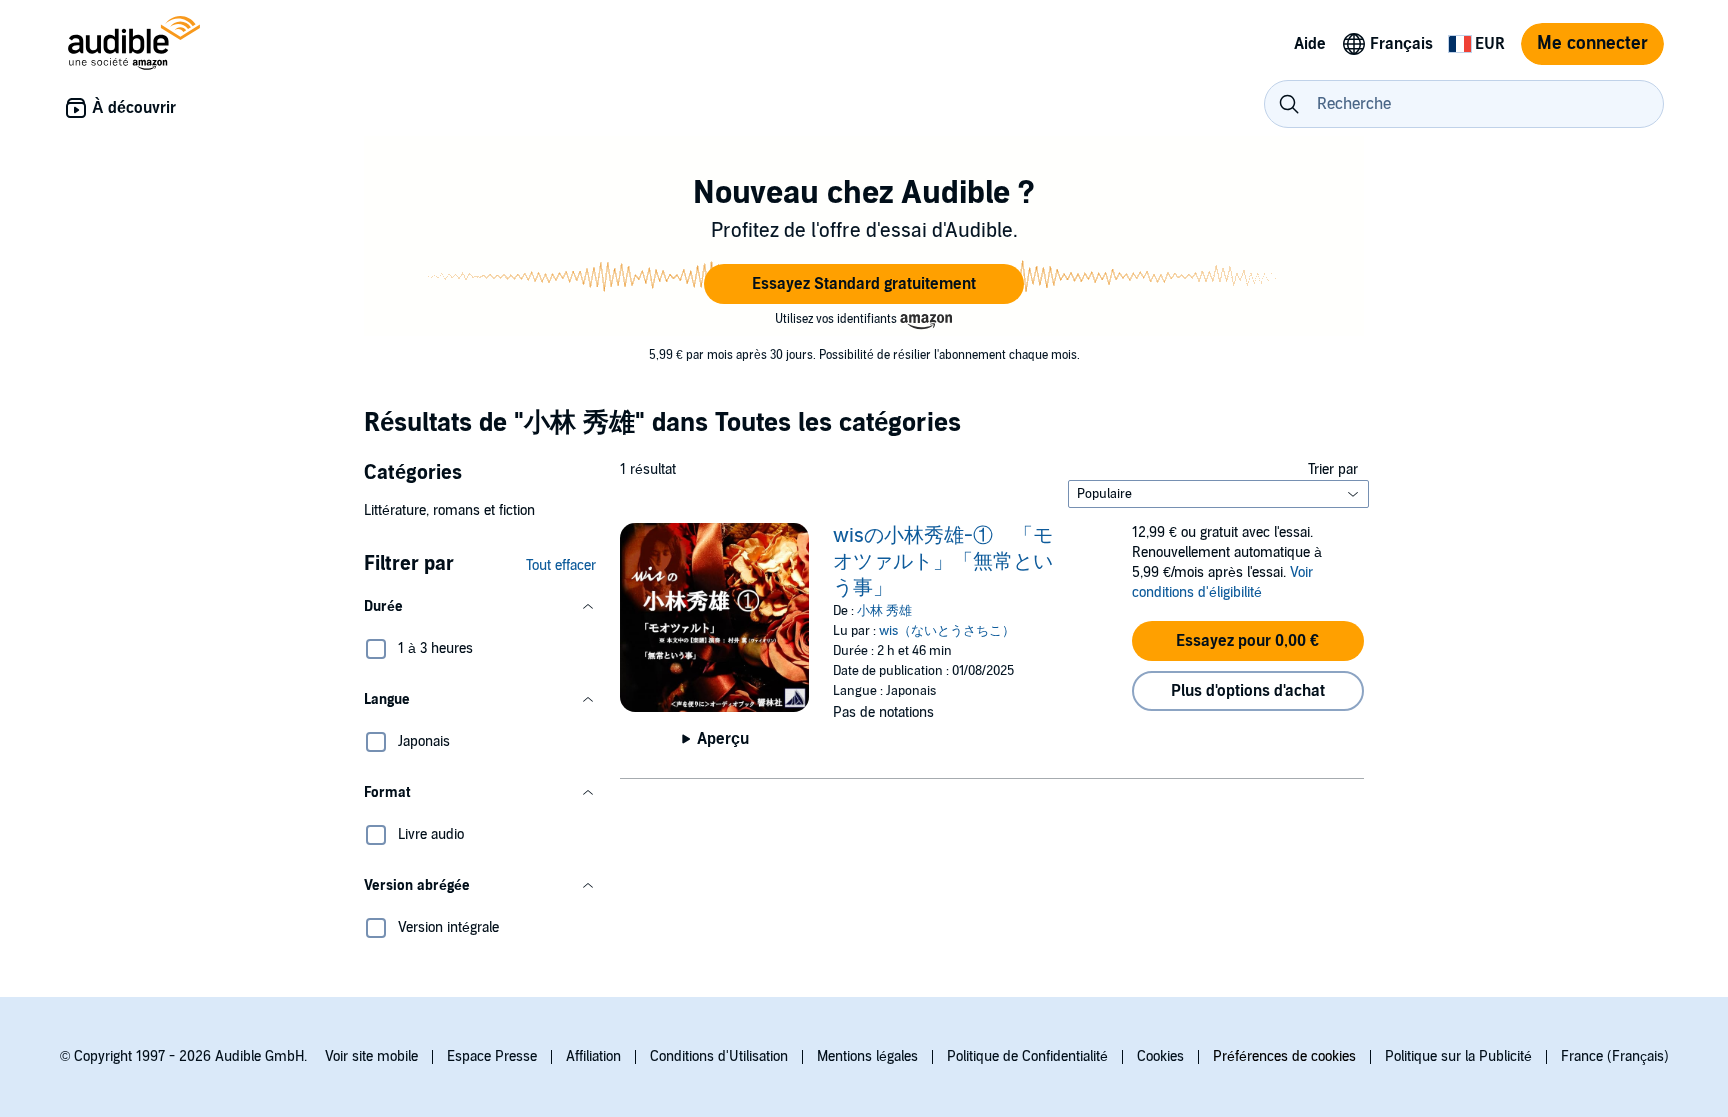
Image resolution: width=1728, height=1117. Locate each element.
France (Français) (1615, 1056)
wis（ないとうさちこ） (947, 631)
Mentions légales (867, 1056)
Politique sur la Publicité (1458, 1056)
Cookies (1160, 1056)
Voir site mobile (371, 1056)
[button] (864, 284)
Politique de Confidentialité (1027, 1056)
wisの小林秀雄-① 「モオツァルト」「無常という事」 (943, 562)
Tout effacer (561, 565)
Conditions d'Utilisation (719, 1056)
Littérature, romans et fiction (449, 510)
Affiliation (593, 1056)
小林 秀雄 (884, 611)
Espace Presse (492, 1056)
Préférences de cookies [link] (1284, 1056)
